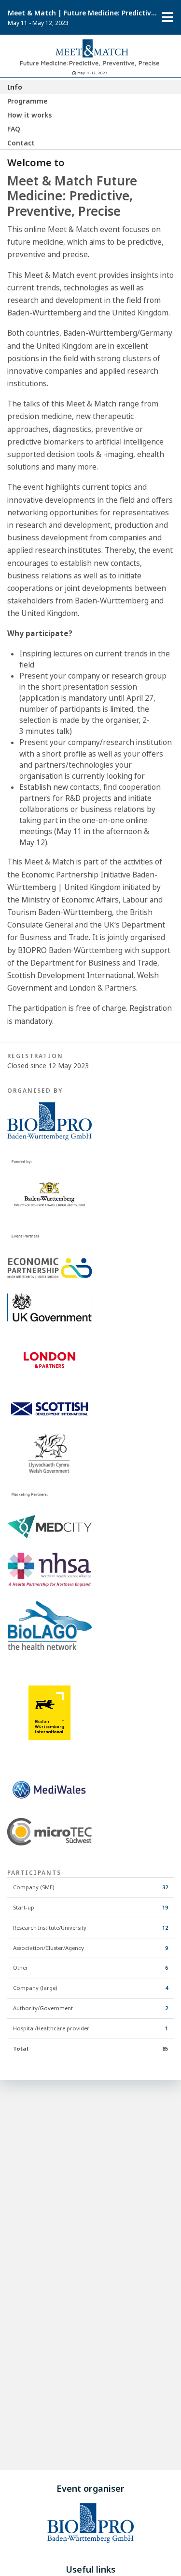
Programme (27, 101)
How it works (29, 115)
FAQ (14, 129)
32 (165, 1887)
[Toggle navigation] (167, 17)
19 (165, 1907)
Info (15, 87)
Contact (21, 143)
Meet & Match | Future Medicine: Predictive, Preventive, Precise (83, 13)
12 (165, 1928)
